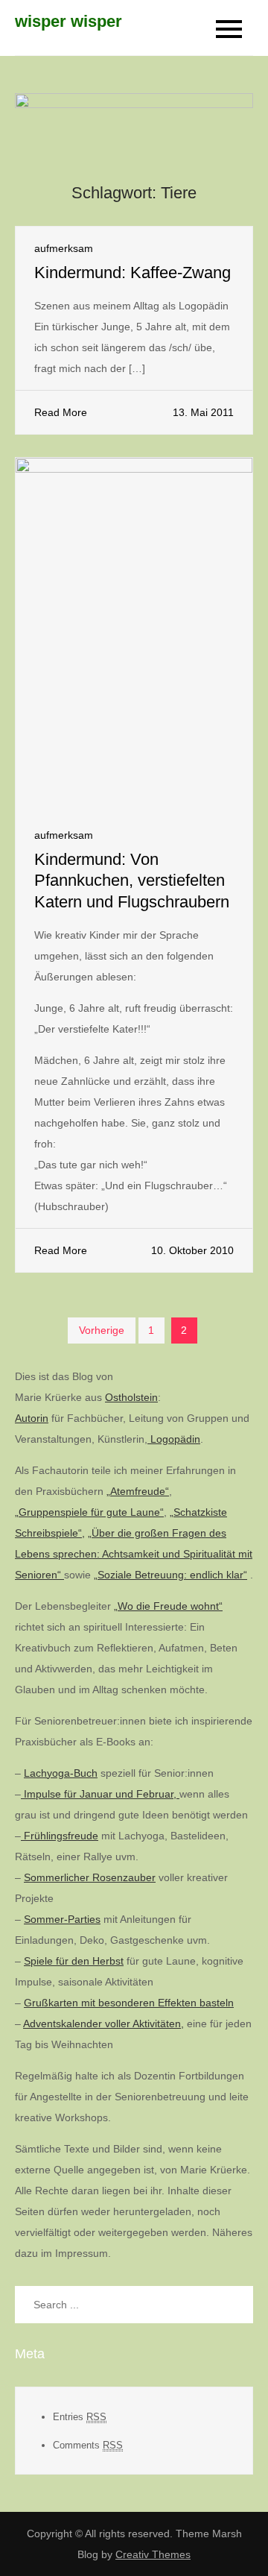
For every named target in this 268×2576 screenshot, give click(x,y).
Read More (61, 412)
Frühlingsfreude (60, 1836)
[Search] (234, 2305)
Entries (80, 2417)
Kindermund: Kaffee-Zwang (133, 273)
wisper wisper (68, 21)
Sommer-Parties (62, 1919)
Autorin (32, 1418)
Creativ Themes (153, 2554)
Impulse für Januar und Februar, (100, 1794)
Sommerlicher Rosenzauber (90, 1877)
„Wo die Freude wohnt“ (168, 1606)
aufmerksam (64, 248)
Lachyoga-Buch (61, 1773)
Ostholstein (131, 1397)
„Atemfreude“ (138, 1491)
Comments (88, 2445)
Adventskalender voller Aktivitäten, (103, 2024)
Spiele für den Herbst (74, 1961)
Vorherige (102, 1330)
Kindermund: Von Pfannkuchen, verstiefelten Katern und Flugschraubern (132, 881)
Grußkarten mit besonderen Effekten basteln (129, 2003)
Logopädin (174, 1439)
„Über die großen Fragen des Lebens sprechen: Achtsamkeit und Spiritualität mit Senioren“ (134, 1554)
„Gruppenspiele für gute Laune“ (89, 1512)
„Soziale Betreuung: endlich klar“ (170, 1575)
